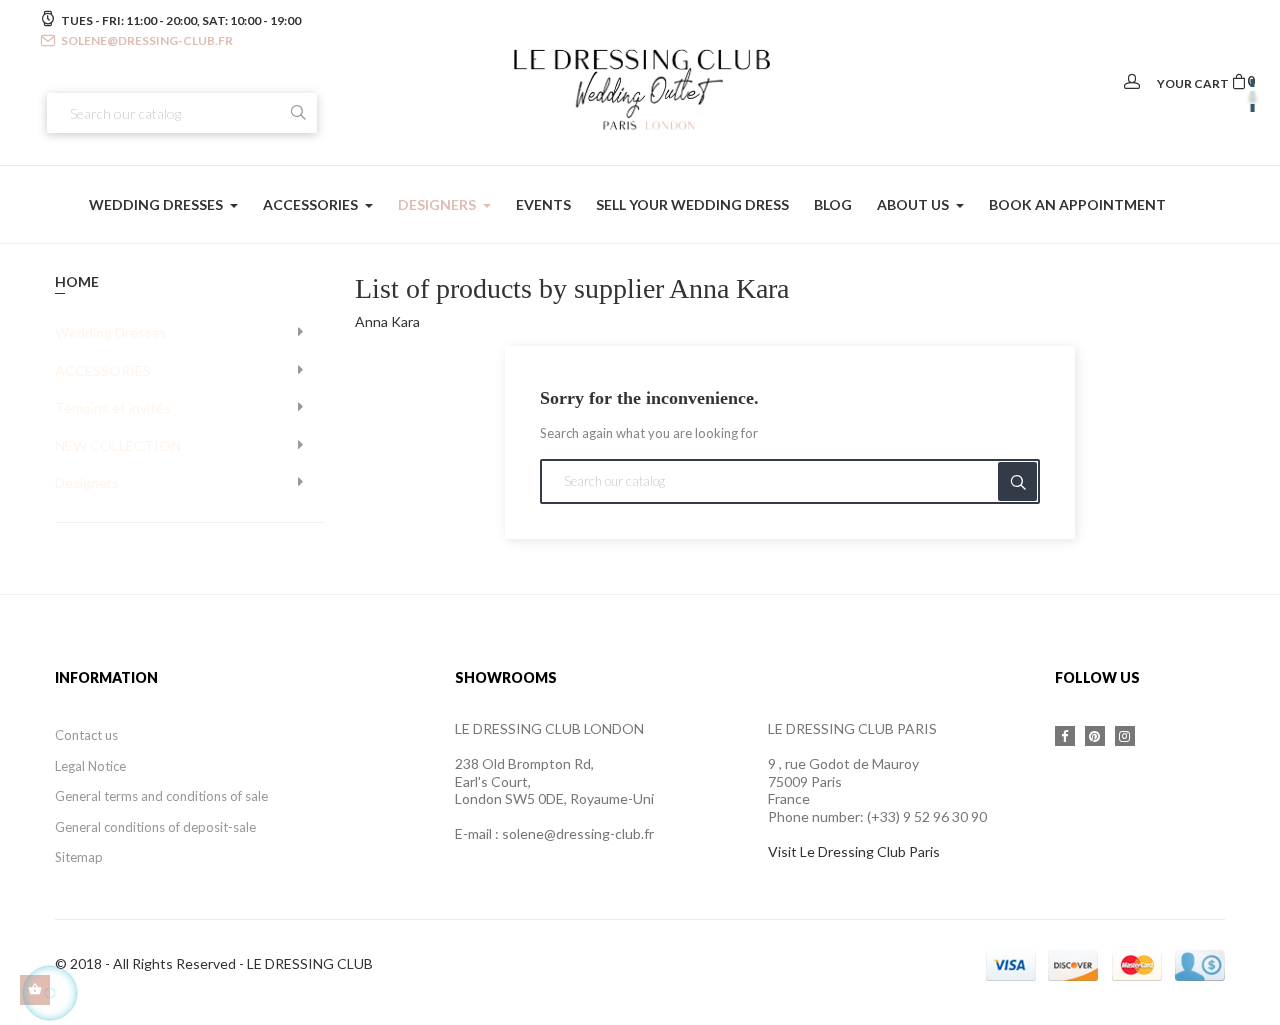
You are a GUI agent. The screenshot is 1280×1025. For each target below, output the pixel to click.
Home (77, 281)
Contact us (86, 735)
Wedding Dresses (111, 332)
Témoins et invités (113, 407)
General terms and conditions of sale (161, 796)
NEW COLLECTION (118, 445)
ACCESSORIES (103, 370)
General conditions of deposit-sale (155, 827)
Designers (87, 482)
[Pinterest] (1095, 736)
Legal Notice (90, 766)
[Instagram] (1125, 736)
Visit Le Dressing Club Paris (854, 851)
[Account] (1132, 82)
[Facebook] (1065, 736)
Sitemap (79, 857)
